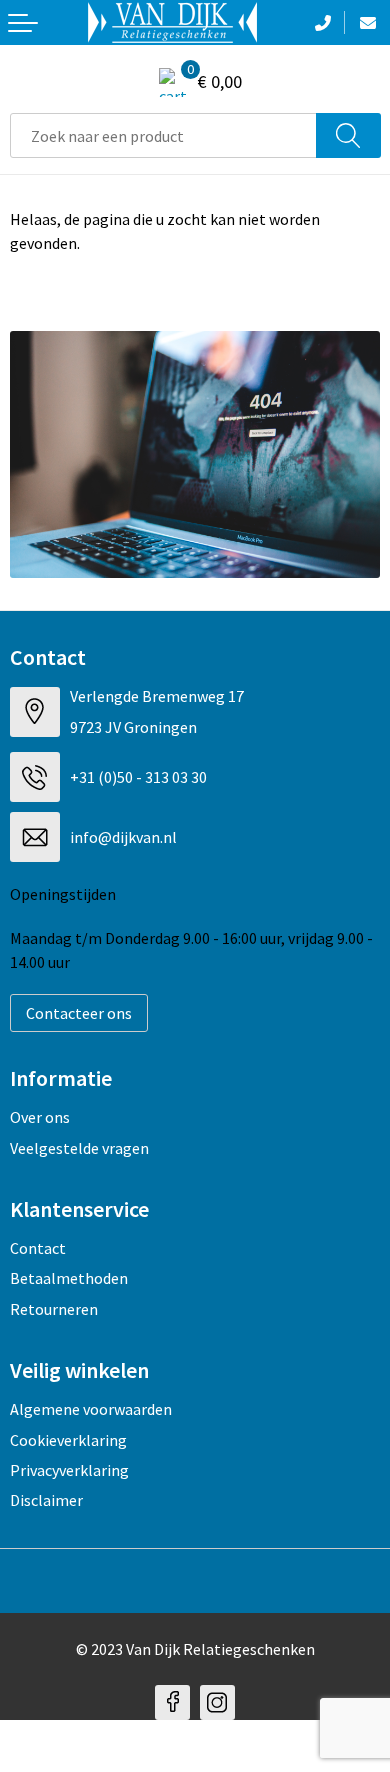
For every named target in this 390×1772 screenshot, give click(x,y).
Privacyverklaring (69, 1470)
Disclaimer (46, 1500)
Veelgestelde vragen (79, 1148)
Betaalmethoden (69, 1278)
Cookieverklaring (68, 1440)
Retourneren (54, 1309)
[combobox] (163, 135)
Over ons (40, 1117)
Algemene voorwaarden (91, 1409)
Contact (38, 1248)
